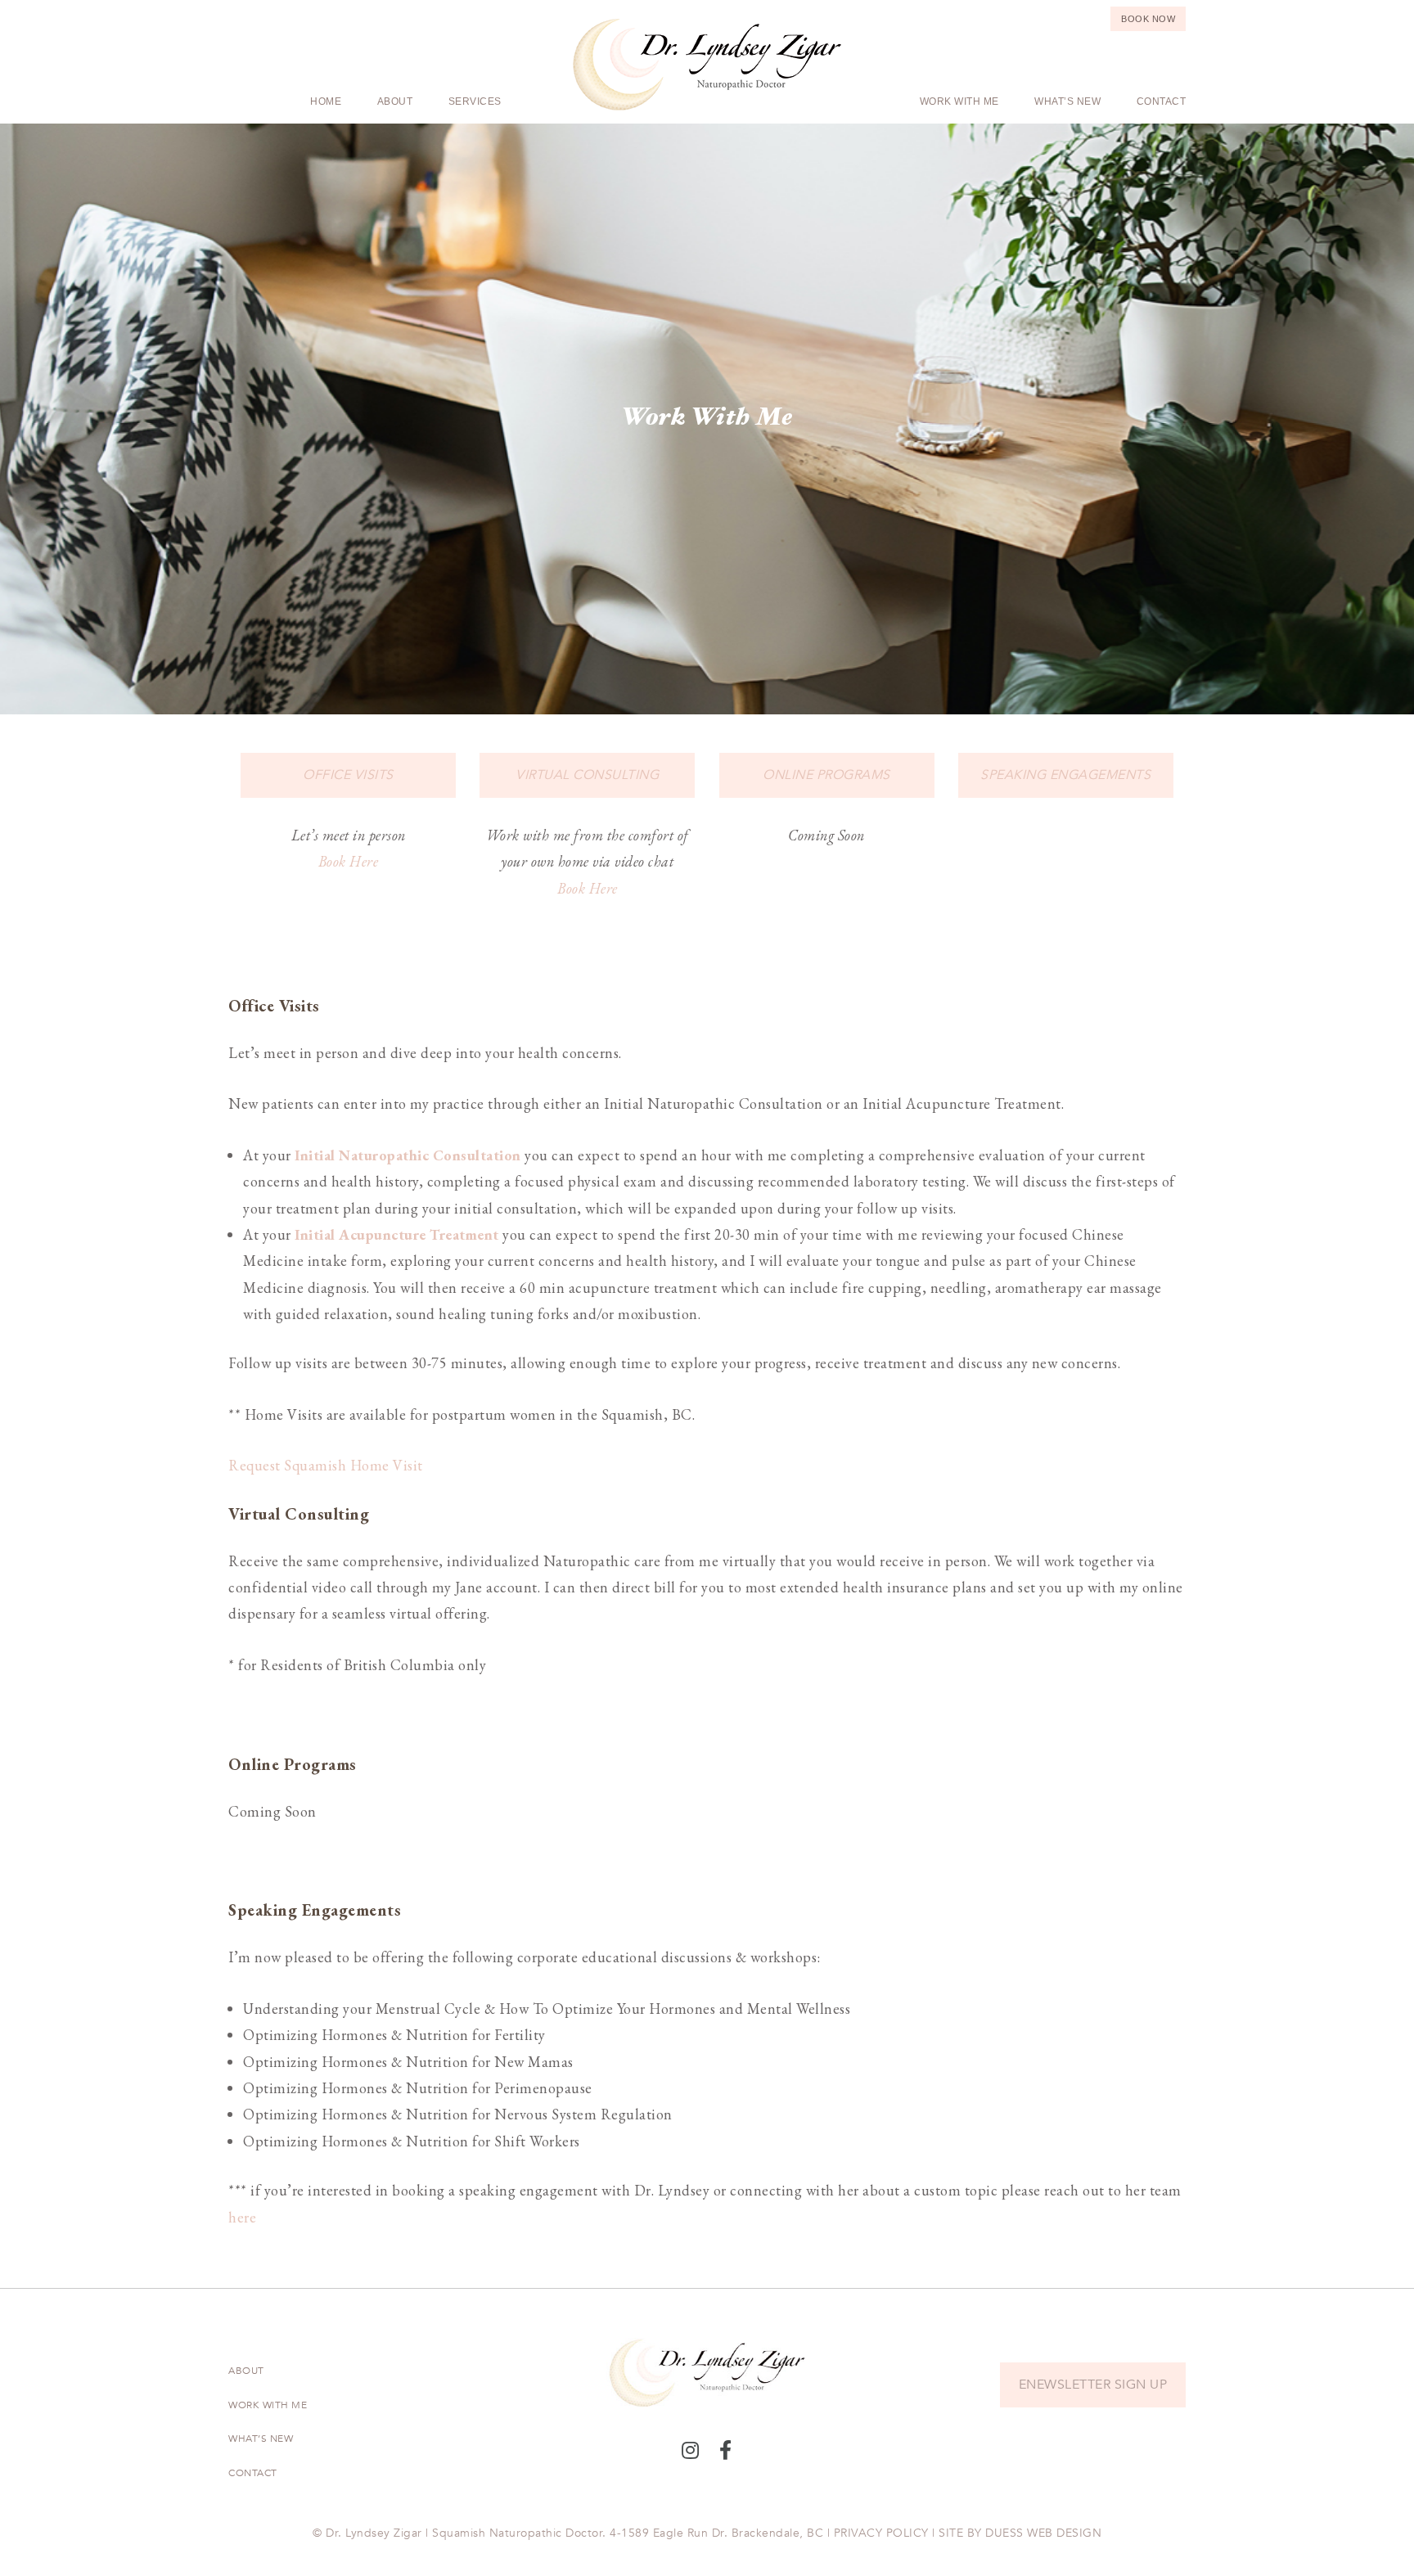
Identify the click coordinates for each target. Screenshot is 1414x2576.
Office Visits (348, 775)
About (395, 101)
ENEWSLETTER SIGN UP (1093, 2385)
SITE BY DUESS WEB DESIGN (1020, 2533)
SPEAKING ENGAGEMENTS (1065, 775)
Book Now (1148, 19)
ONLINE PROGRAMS (826, 775)
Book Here (349, 861)
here (242, 2217)
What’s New (1067, 101)
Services (475, 101)
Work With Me (959, 101)
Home (326, 101)
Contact (1162, 101)
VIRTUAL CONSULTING (587, 775)
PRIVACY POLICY (881, 2533)
